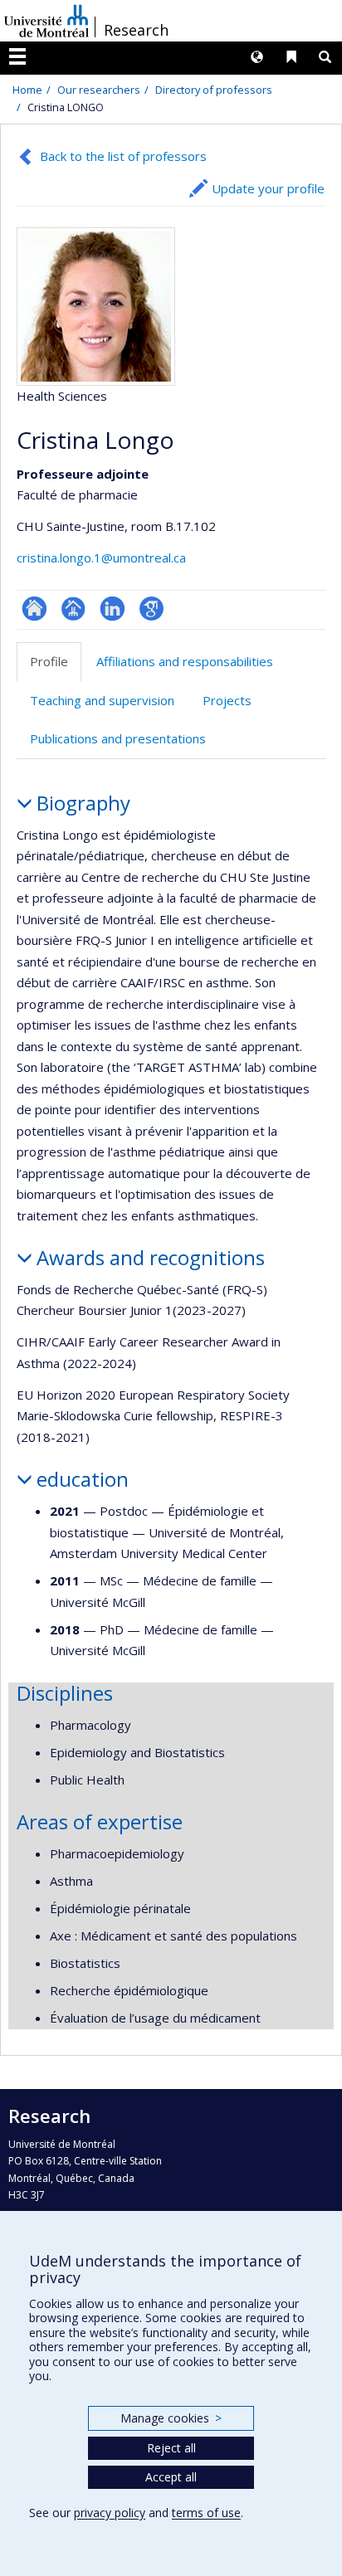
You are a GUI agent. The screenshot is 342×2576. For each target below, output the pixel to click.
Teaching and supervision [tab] (102, 700)
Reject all (171, 2448)
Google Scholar (151, 609)
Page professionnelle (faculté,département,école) (73, 609)
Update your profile (268, 188)
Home (27, 90)
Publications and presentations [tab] (118, 738)
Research (136, 30)
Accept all (171, 2477)
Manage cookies (171, 2418)
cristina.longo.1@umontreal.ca (101, 558)
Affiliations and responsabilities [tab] (185, 661)
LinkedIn (112, 609)
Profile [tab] (49, 661)
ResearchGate (34, 609)
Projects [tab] (227, 700)
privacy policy (110, 2513)
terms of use (206, 2513)
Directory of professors (214, 90)
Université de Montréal (46, 21)
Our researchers (99, 90)
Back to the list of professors (123, 156)
